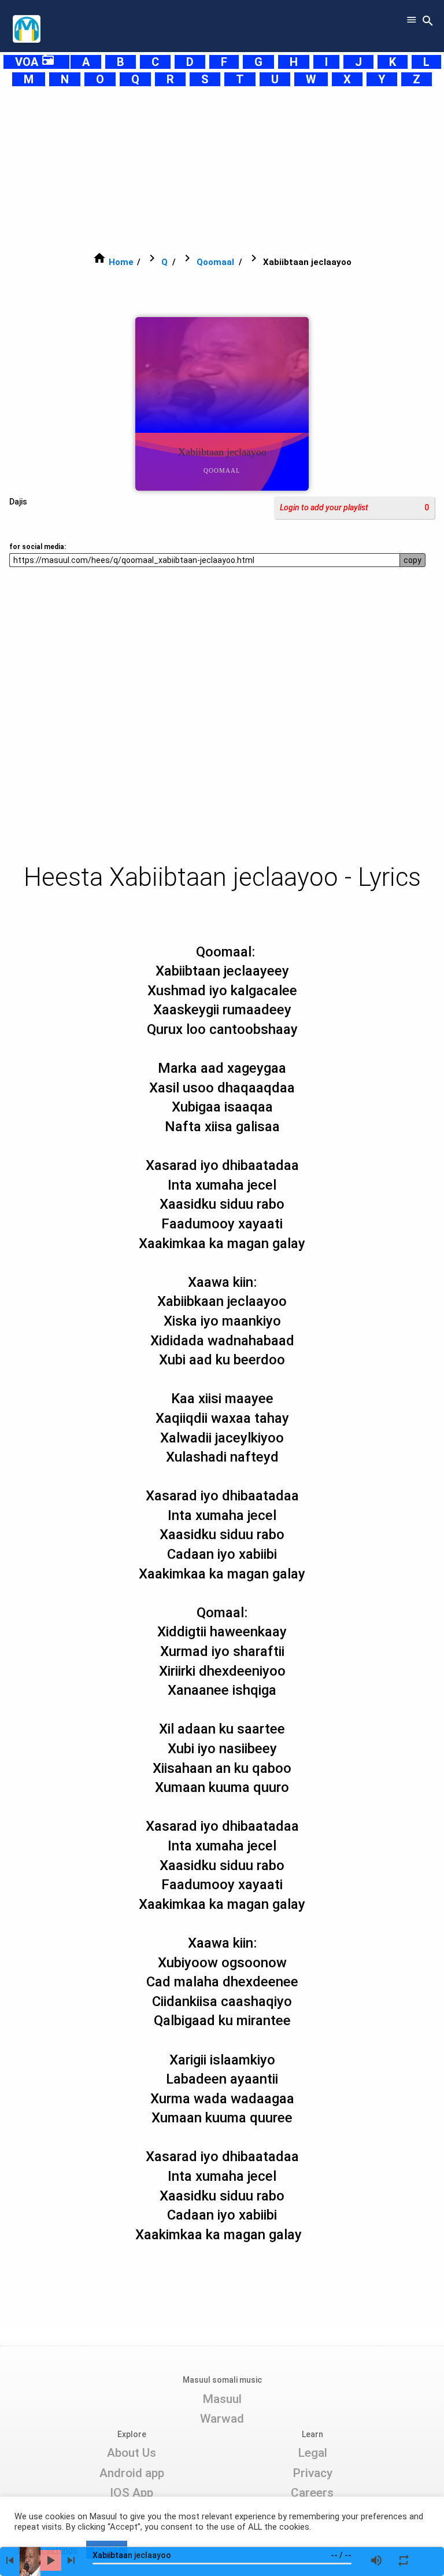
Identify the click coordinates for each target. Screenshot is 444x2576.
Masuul (222, 2399)
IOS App (132, 2493)
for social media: (38, 547)
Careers (312, 2493)
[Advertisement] (222, 169)
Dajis (18, 502)
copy (412, 560)
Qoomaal (215, 262)
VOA (35, 62)
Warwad (222, 2419)
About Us (132, 2453)
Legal (312, 2453)
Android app (132, 2473)
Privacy (312, 2473)
